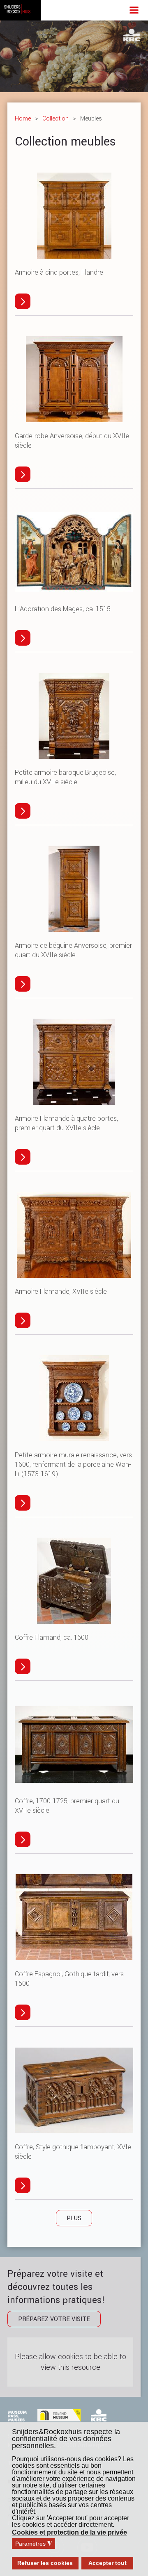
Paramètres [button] (34, 2544)
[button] (70, 2533)
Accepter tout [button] (108, 2563)
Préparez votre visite (54, 2319)
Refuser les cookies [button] (45, 2563)
